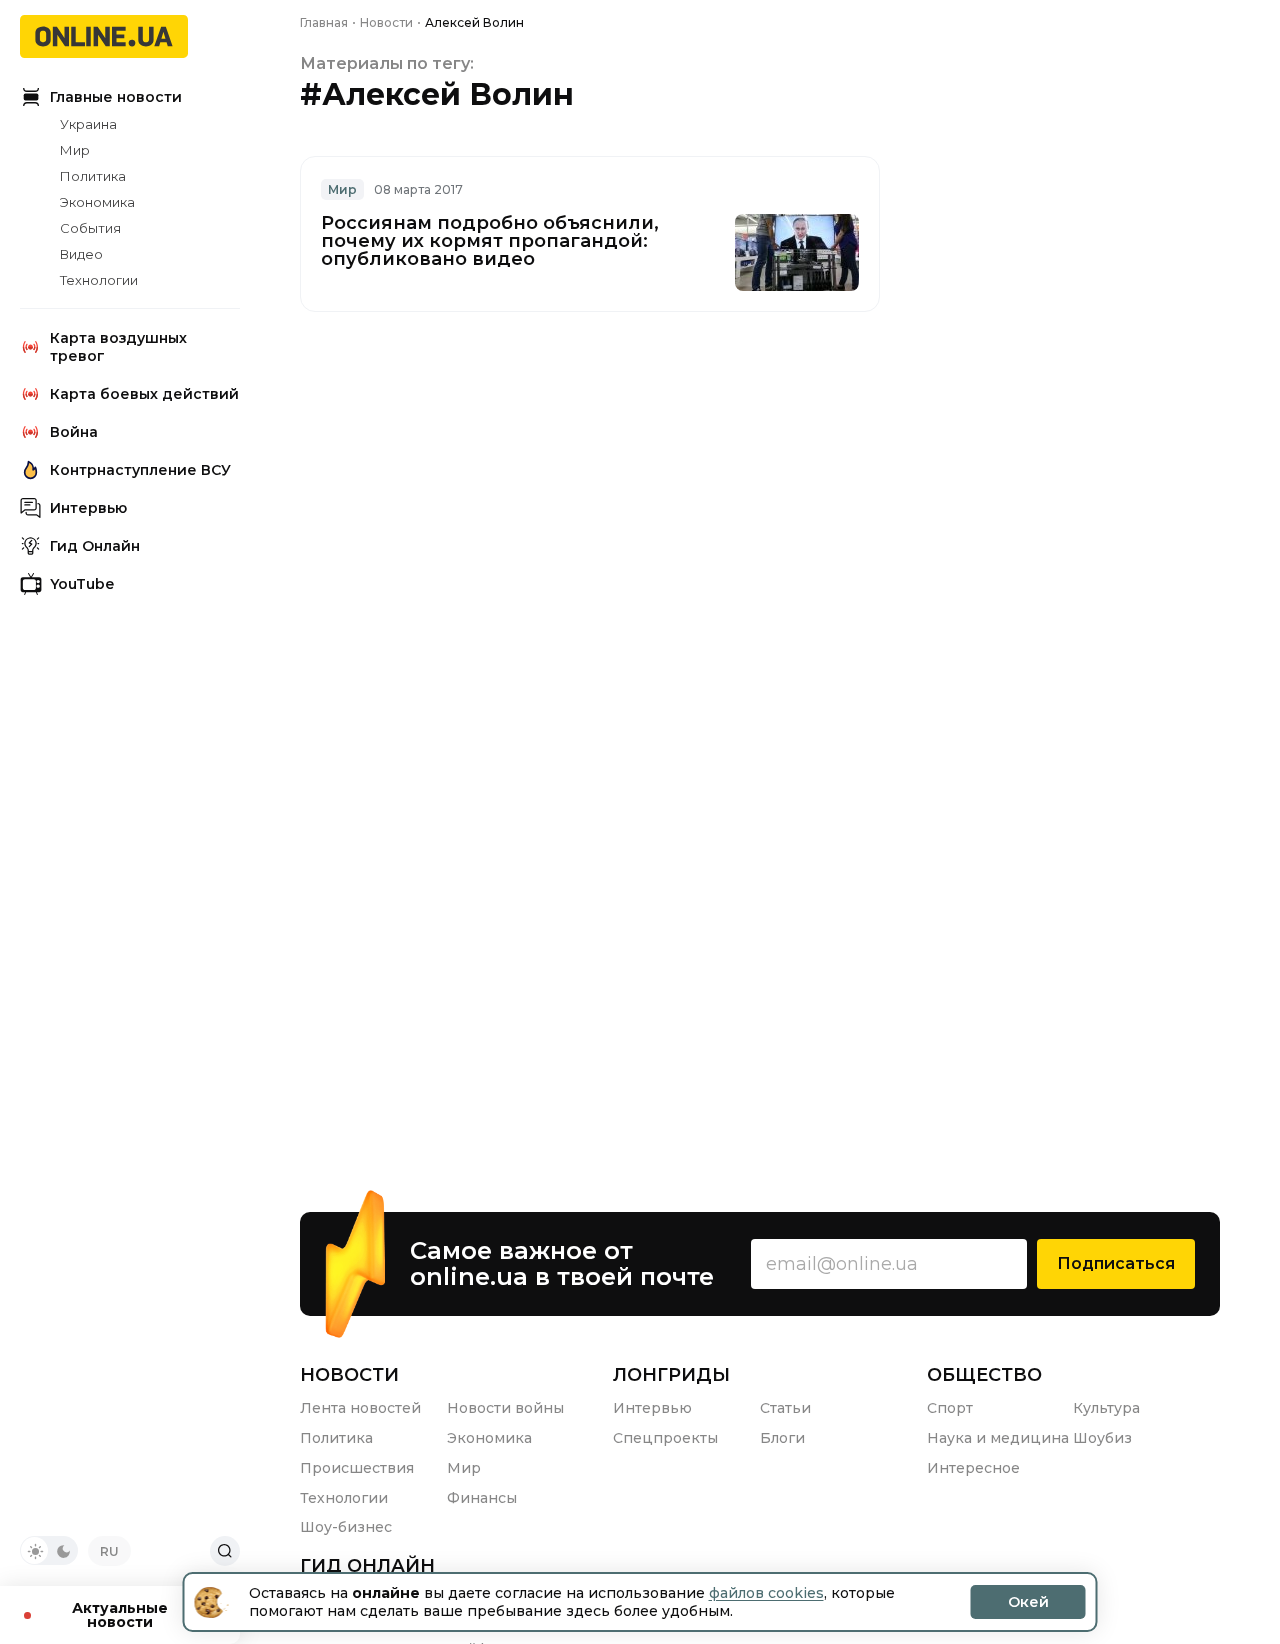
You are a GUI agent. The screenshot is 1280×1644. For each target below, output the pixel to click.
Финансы (482, 1498)
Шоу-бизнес (346, 1527)
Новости (349, 1375)
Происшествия (357, 1468)
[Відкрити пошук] (225, 1551)
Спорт (950, 1408)
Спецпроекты (665, 1438)
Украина (88, 124)
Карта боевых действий (144, 394)
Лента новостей (360, 1408)
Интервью (88, 508)
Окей (1028, 1602)
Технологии (99, 280)
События (90, 228)
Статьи (785, 1408)
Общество (984, 1375)
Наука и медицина (998, 1438)
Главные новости (116, 97)
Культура (1106, 1408)
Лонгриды (671, 1375)
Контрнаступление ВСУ (140, 470)
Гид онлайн (367, 1566)
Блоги (782, 1438)
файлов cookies (766, 1593)
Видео (81, 254)
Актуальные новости (120, 1615)
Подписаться (1116, 1263)
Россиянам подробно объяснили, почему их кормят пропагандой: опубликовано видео (490, 241)
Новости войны (505, 1408)
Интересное (973, 1468)
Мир (75, 150)
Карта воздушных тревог (118, 347)
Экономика (97, 202)
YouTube (82, 584)
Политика (93, 176)
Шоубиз (1102, 1438)
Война (74, 432)
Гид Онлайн (95, 546)
